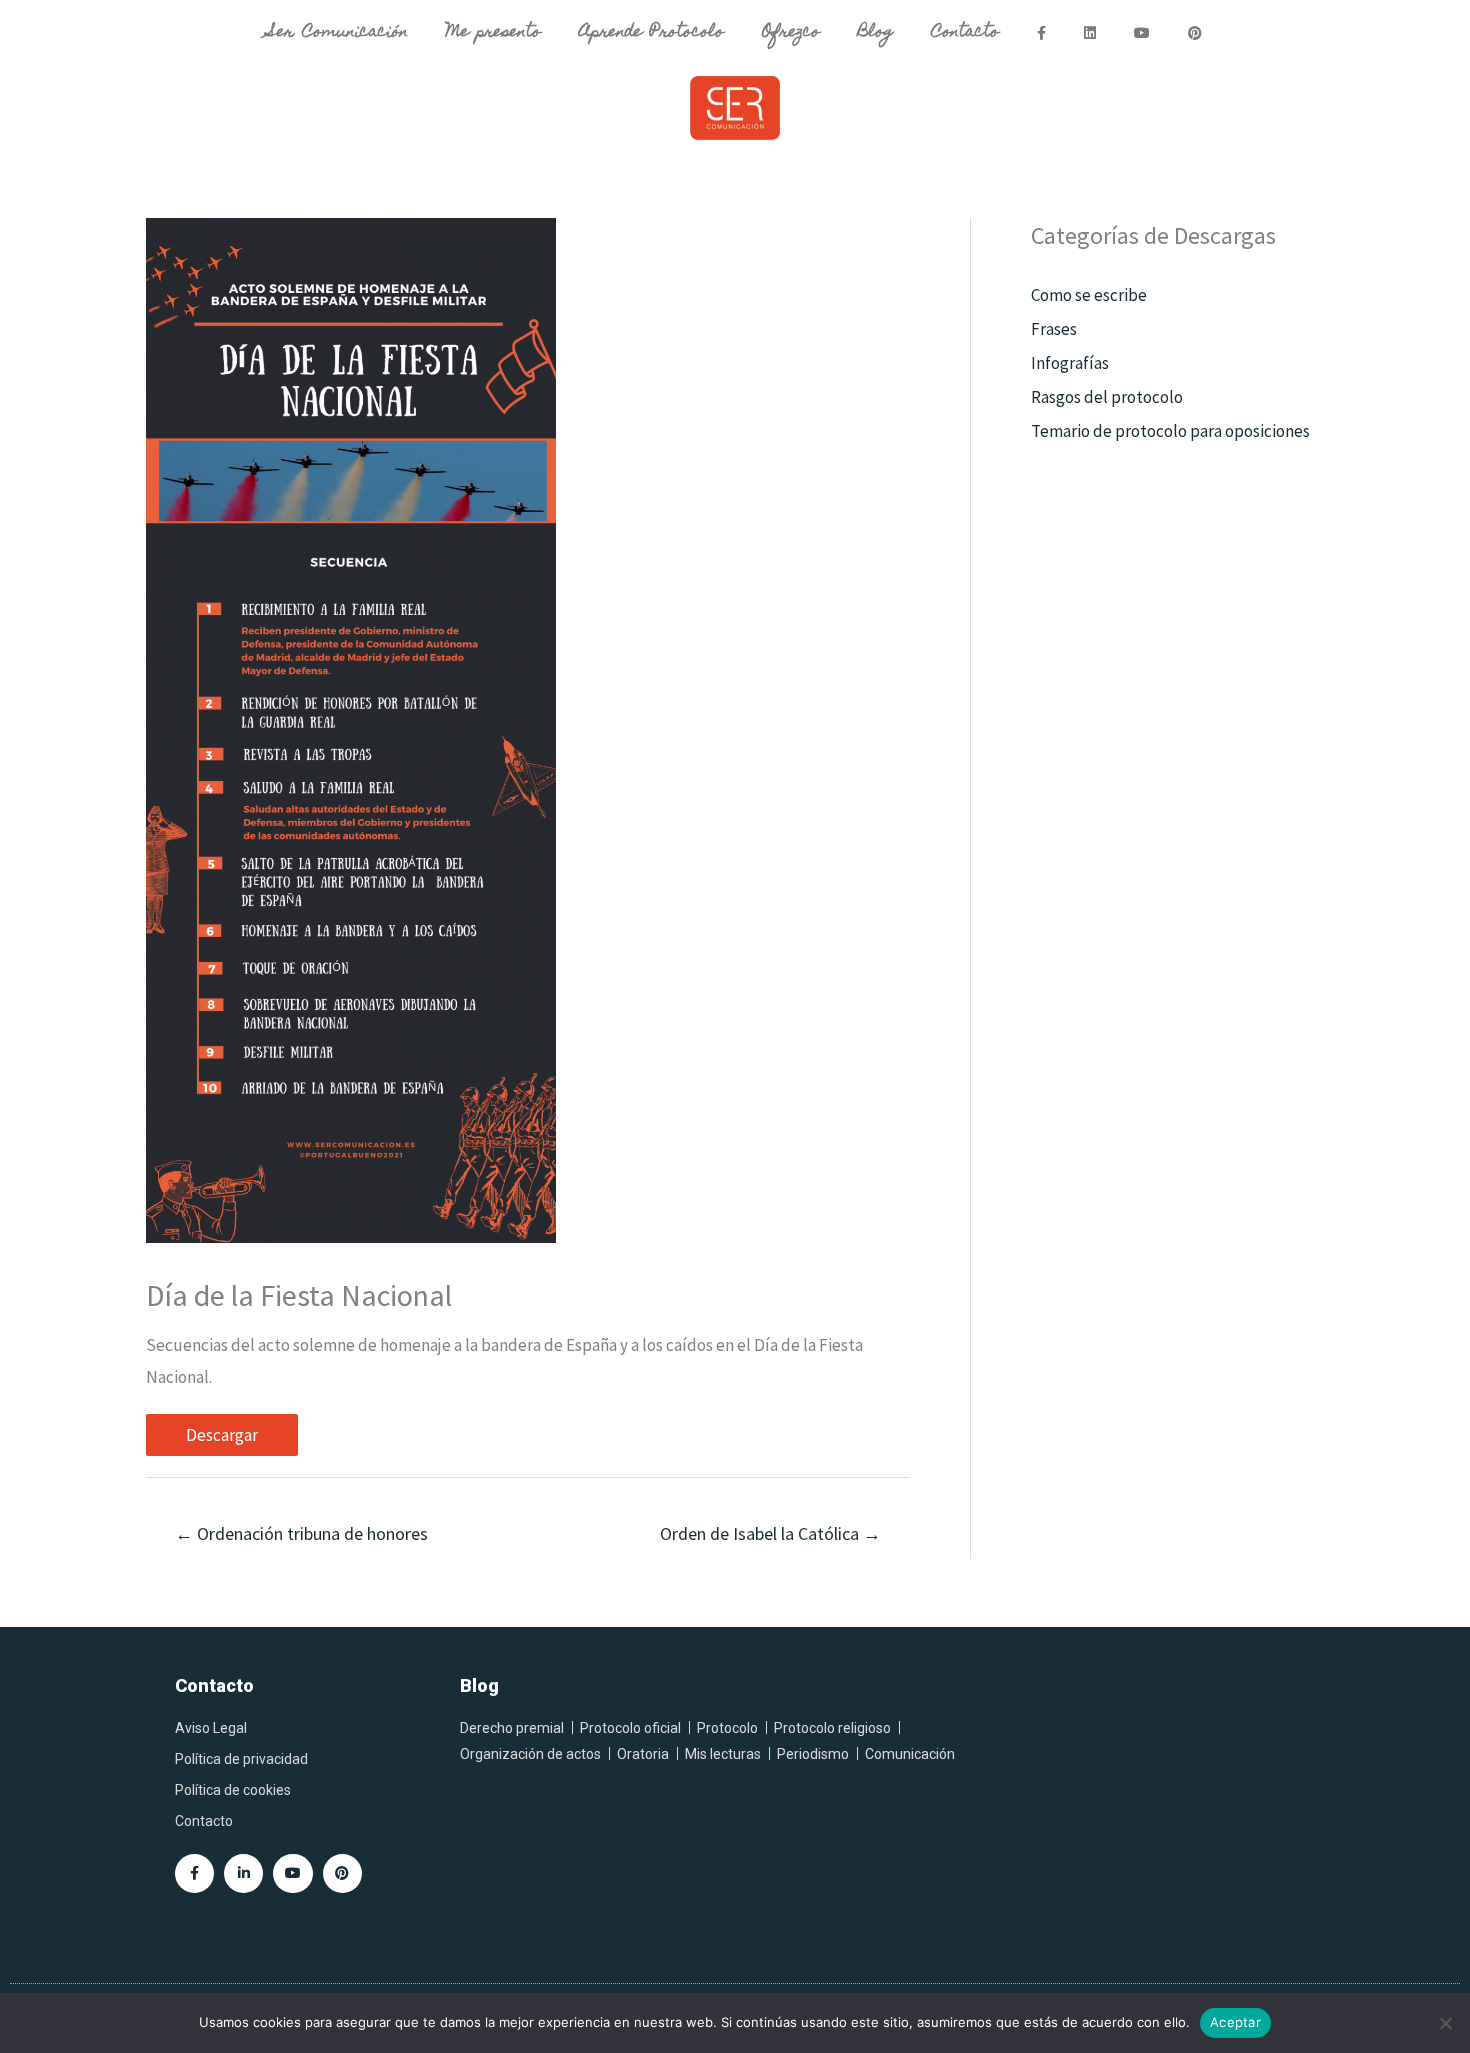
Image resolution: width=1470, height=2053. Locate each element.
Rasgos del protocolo (1107, 397)
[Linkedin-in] (243, 1873)
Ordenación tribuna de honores (301, 1533)
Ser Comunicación (338, 33)
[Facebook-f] (194, 1873)
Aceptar (1235, 2022)
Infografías (1070, 363)
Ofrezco (791, 33)
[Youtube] (292, 1873)
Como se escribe (1089, 295)
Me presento (494, 33)
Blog (875, 33)
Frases (1054, 329)
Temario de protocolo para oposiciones (1170, 431)
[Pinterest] (342, 1873)
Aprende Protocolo (651, 33)
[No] (1445, 2023)
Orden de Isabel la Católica (770, 1533)
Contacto (965, 33)
